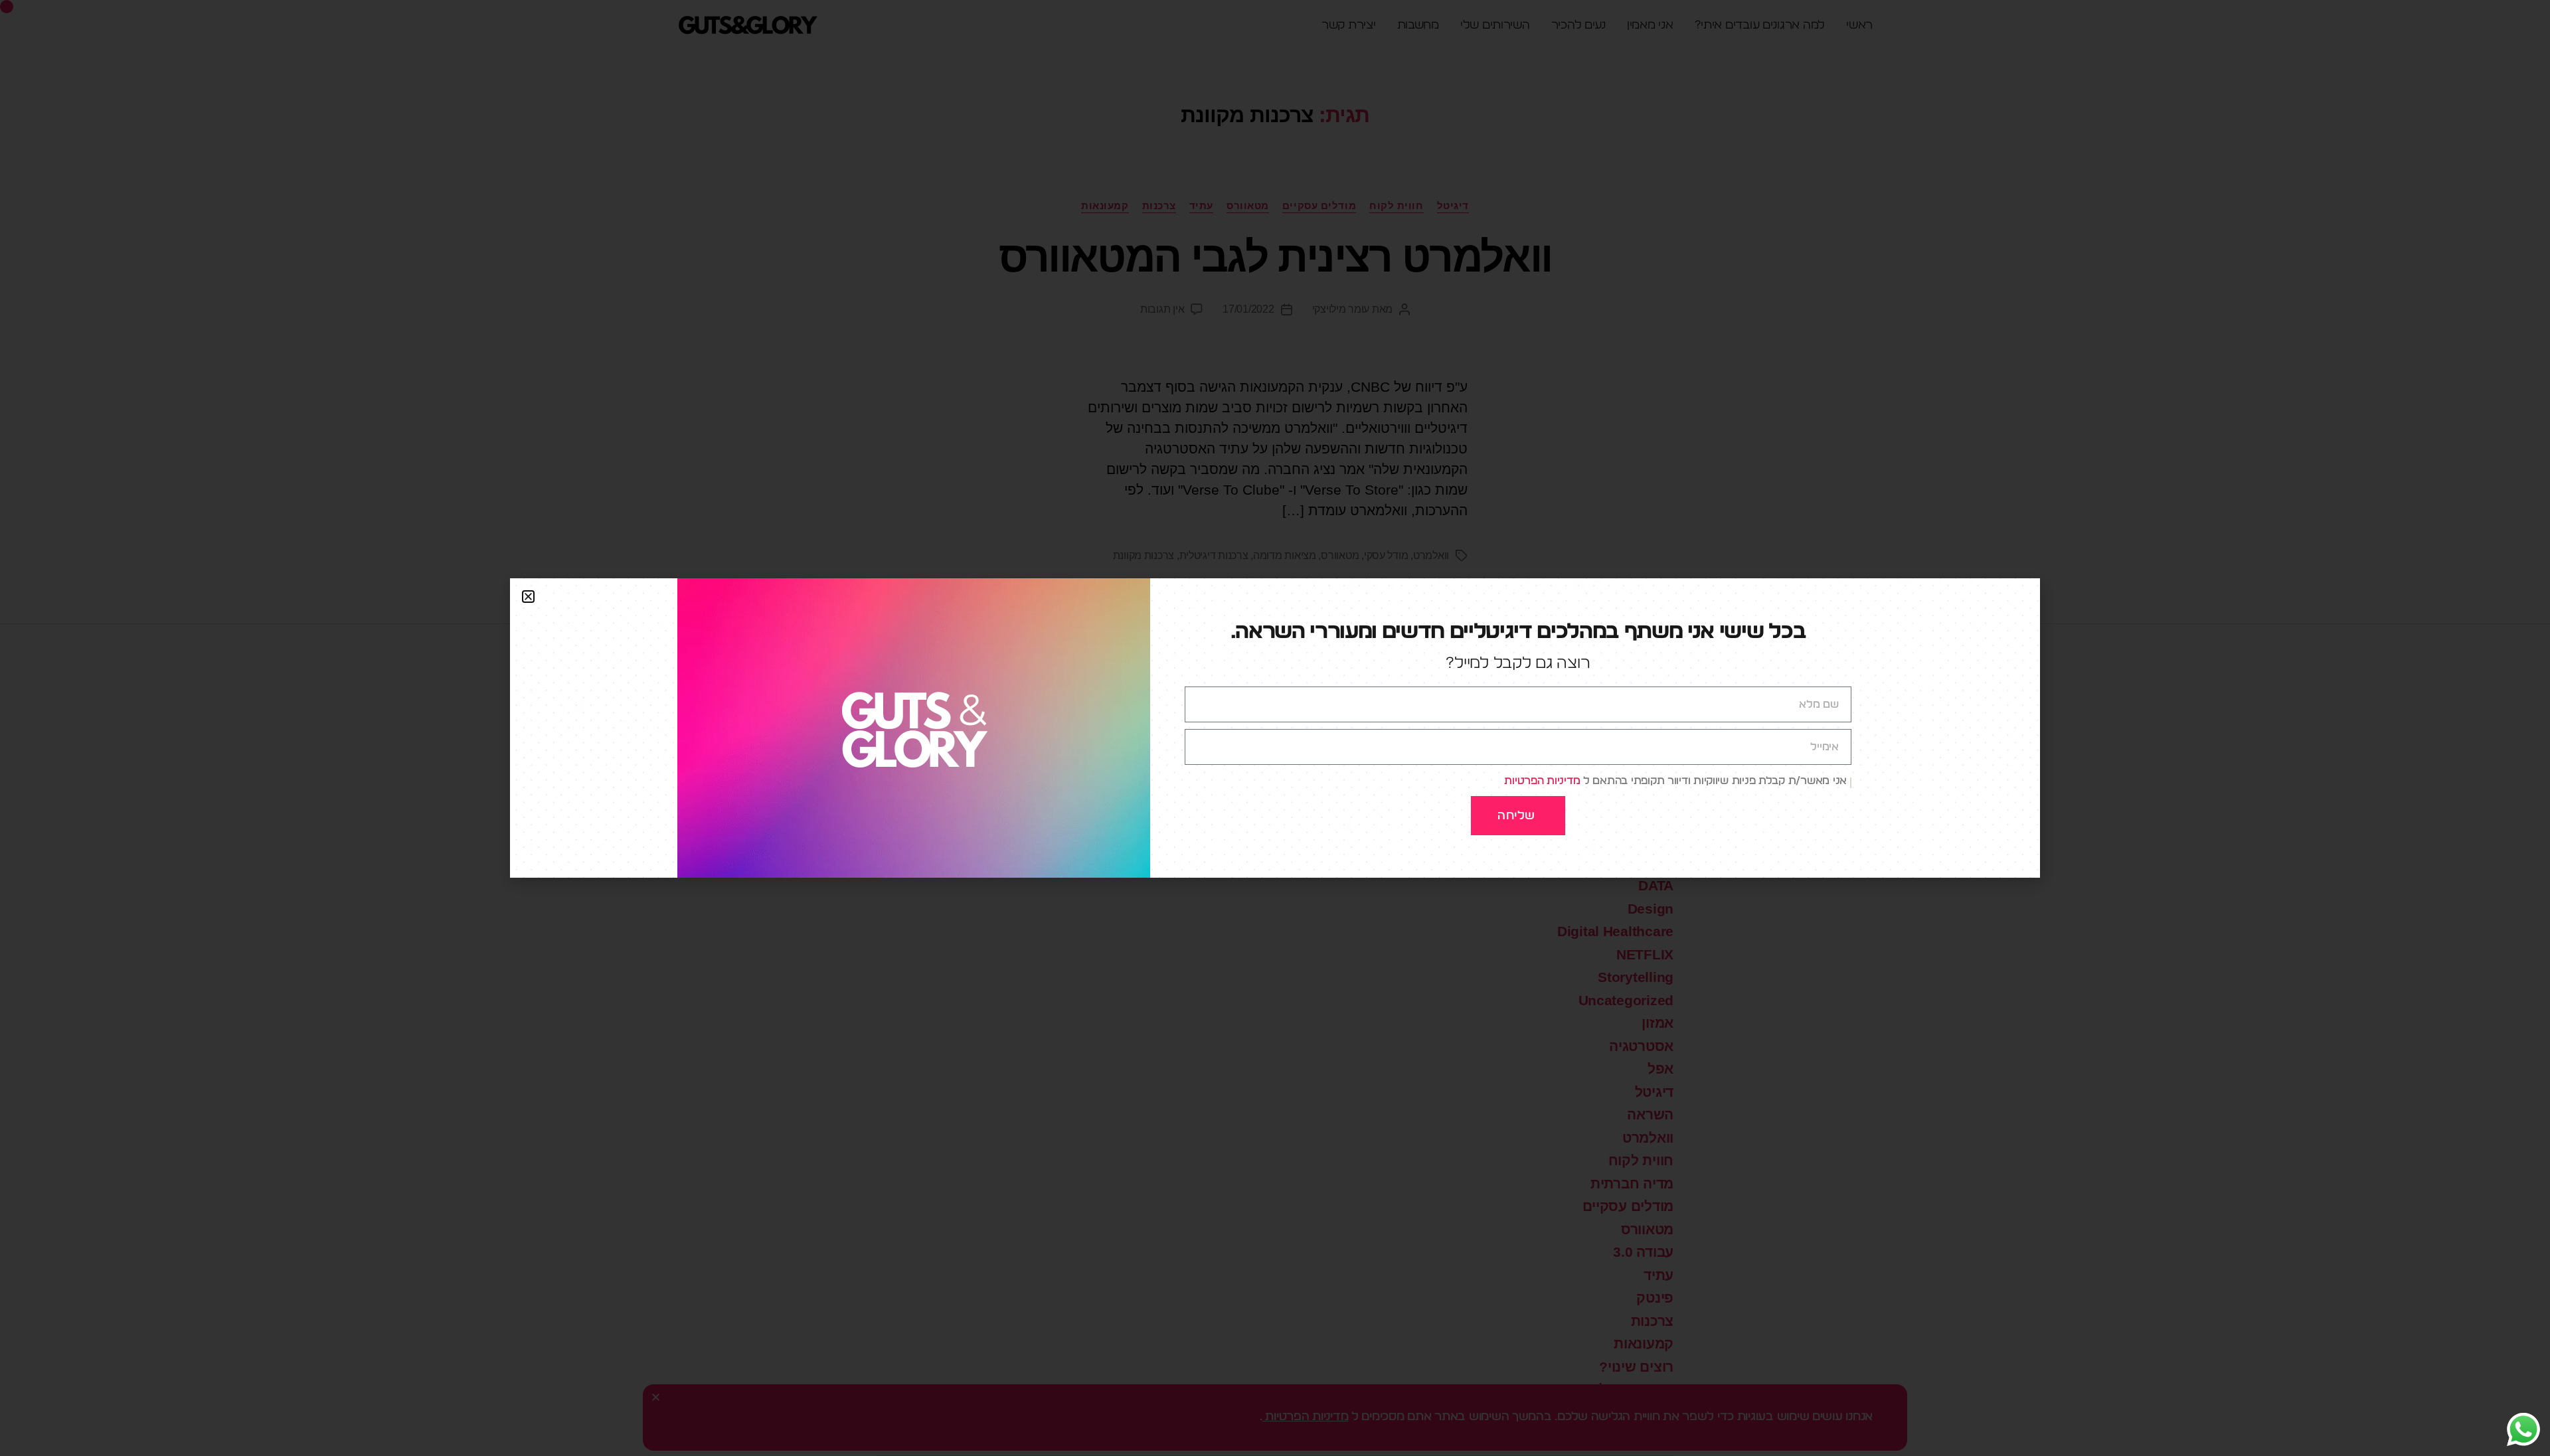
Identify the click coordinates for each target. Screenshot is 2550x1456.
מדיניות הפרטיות (1542, 781)
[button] (528, 597)
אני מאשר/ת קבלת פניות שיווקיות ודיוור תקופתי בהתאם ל (1675, 781)
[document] (1275, 728)
